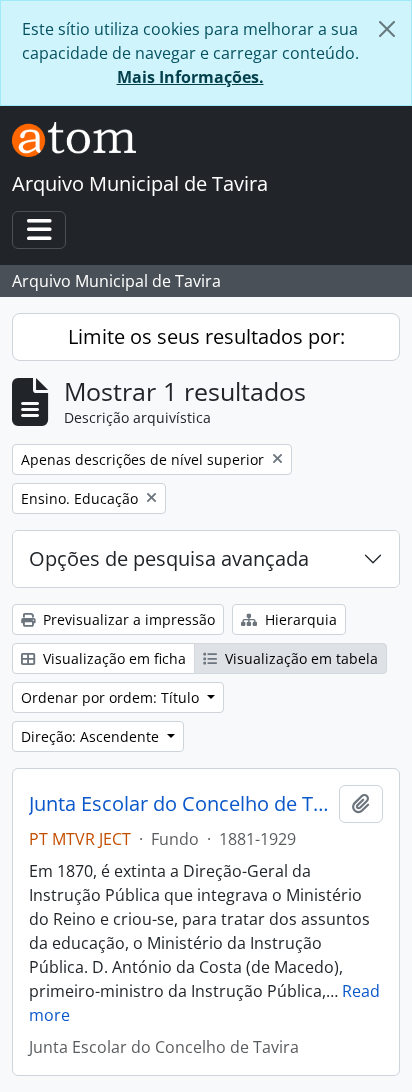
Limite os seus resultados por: (206, 336)
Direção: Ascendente (92, 736)
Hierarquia (299, 619)
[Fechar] (387, 29)
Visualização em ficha (112, 658)
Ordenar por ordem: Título (112, 697)
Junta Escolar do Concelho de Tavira (180, 804)
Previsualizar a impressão (127, 619)
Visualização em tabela (299, 658)
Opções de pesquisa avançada (169, 558)
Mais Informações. (190, 77)
